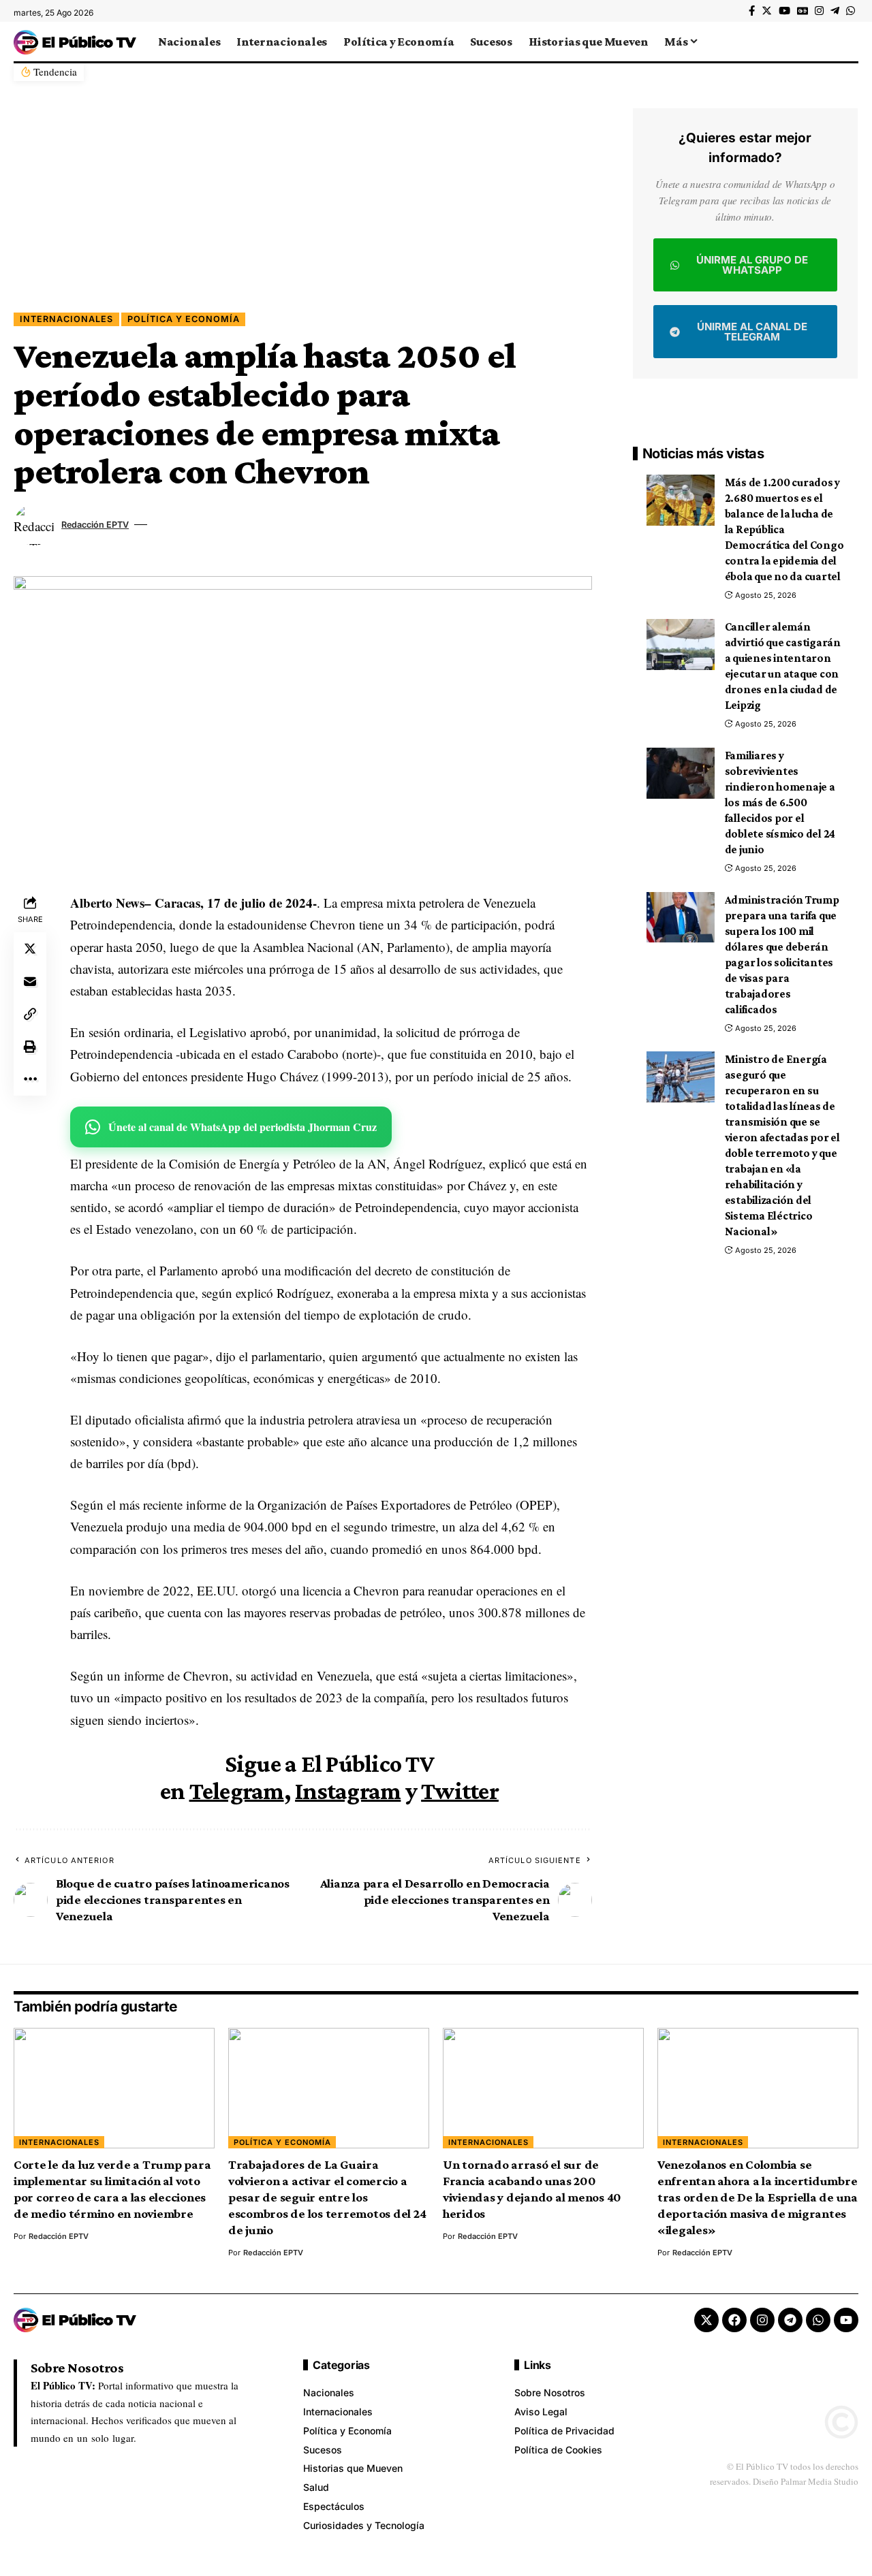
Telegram (237, 1791)
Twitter (460, 1791)
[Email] (30, 981)
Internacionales (66, 319)
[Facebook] (752, 11)
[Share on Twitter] (30, 949)
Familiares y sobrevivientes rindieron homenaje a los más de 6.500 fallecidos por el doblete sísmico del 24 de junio (780, 802)
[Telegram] (835, 11)
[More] (30, 1079)
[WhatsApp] (851, 11)
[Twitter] (767, 11)
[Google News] (803, 11)
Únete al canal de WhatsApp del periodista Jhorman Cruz (243, 1127)
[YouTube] (784, 11)
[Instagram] (819, 11)
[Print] (30, 1047)
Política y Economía (184, 319)
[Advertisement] (303, 210)
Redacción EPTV (95, 525)
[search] (848, 42)
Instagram (348, 1791)
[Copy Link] (30, 1014)
